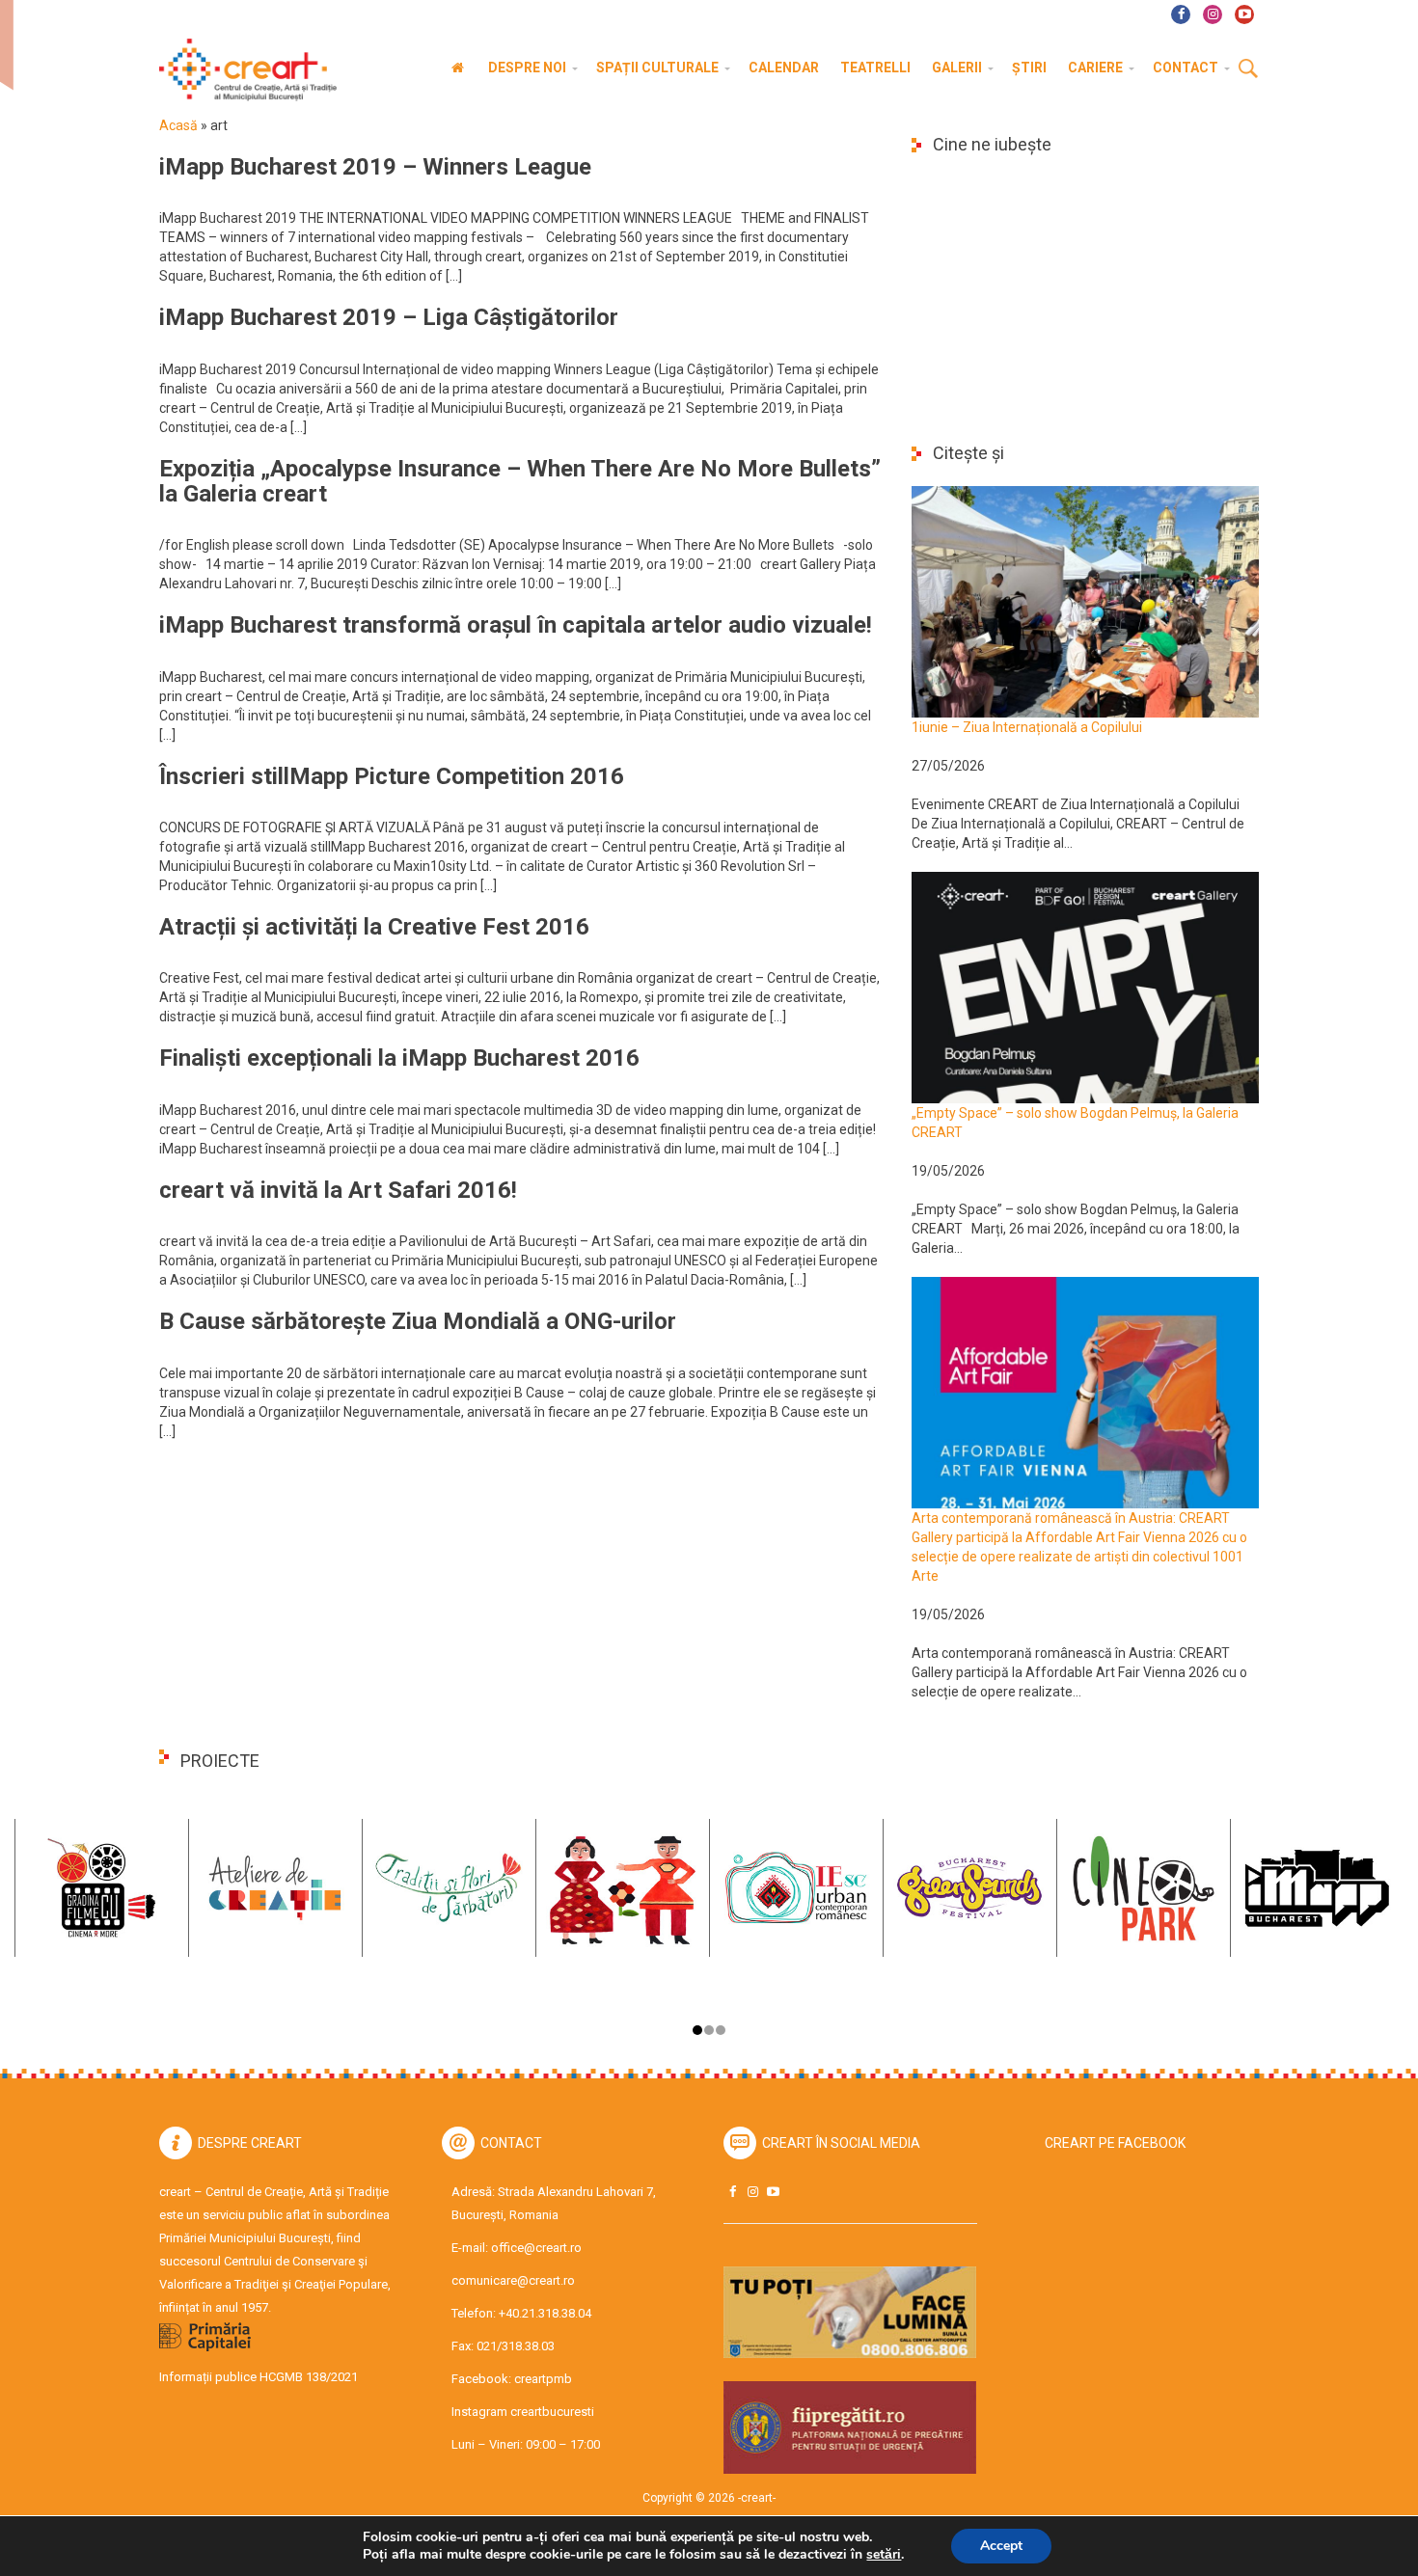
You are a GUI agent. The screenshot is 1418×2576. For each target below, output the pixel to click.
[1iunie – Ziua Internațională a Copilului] (1085, 601)
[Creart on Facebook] (732, 2192)
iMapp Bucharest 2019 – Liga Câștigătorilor (389, 317)
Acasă (178, 125)
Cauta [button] (1248, 69)
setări (884, 2555)
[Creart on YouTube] (773, 2192)
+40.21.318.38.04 (545, 2313)
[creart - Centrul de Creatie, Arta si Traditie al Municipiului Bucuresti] (241, 70)
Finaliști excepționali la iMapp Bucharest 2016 (399, 1058)
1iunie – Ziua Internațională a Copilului (1027, 727)
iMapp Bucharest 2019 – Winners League (375, 167)
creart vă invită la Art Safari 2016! (338, 1190)
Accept (1001, 2546)
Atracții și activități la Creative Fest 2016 (374, 927)
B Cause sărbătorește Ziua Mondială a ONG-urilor (418, 1321)
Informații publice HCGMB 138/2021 (259, 2377)
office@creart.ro (536, 2248)
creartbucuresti (552, 2412)
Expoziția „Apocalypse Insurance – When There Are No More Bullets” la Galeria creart (520, 481)
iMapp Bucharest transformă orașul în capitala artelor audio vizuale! (516, 625)
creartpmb (543, 2379)
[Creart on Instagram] (752, 2192)
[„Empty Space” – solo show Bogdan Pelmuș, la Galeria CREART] (1085, 987)
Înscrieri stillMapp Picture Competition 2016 (392, 776)
